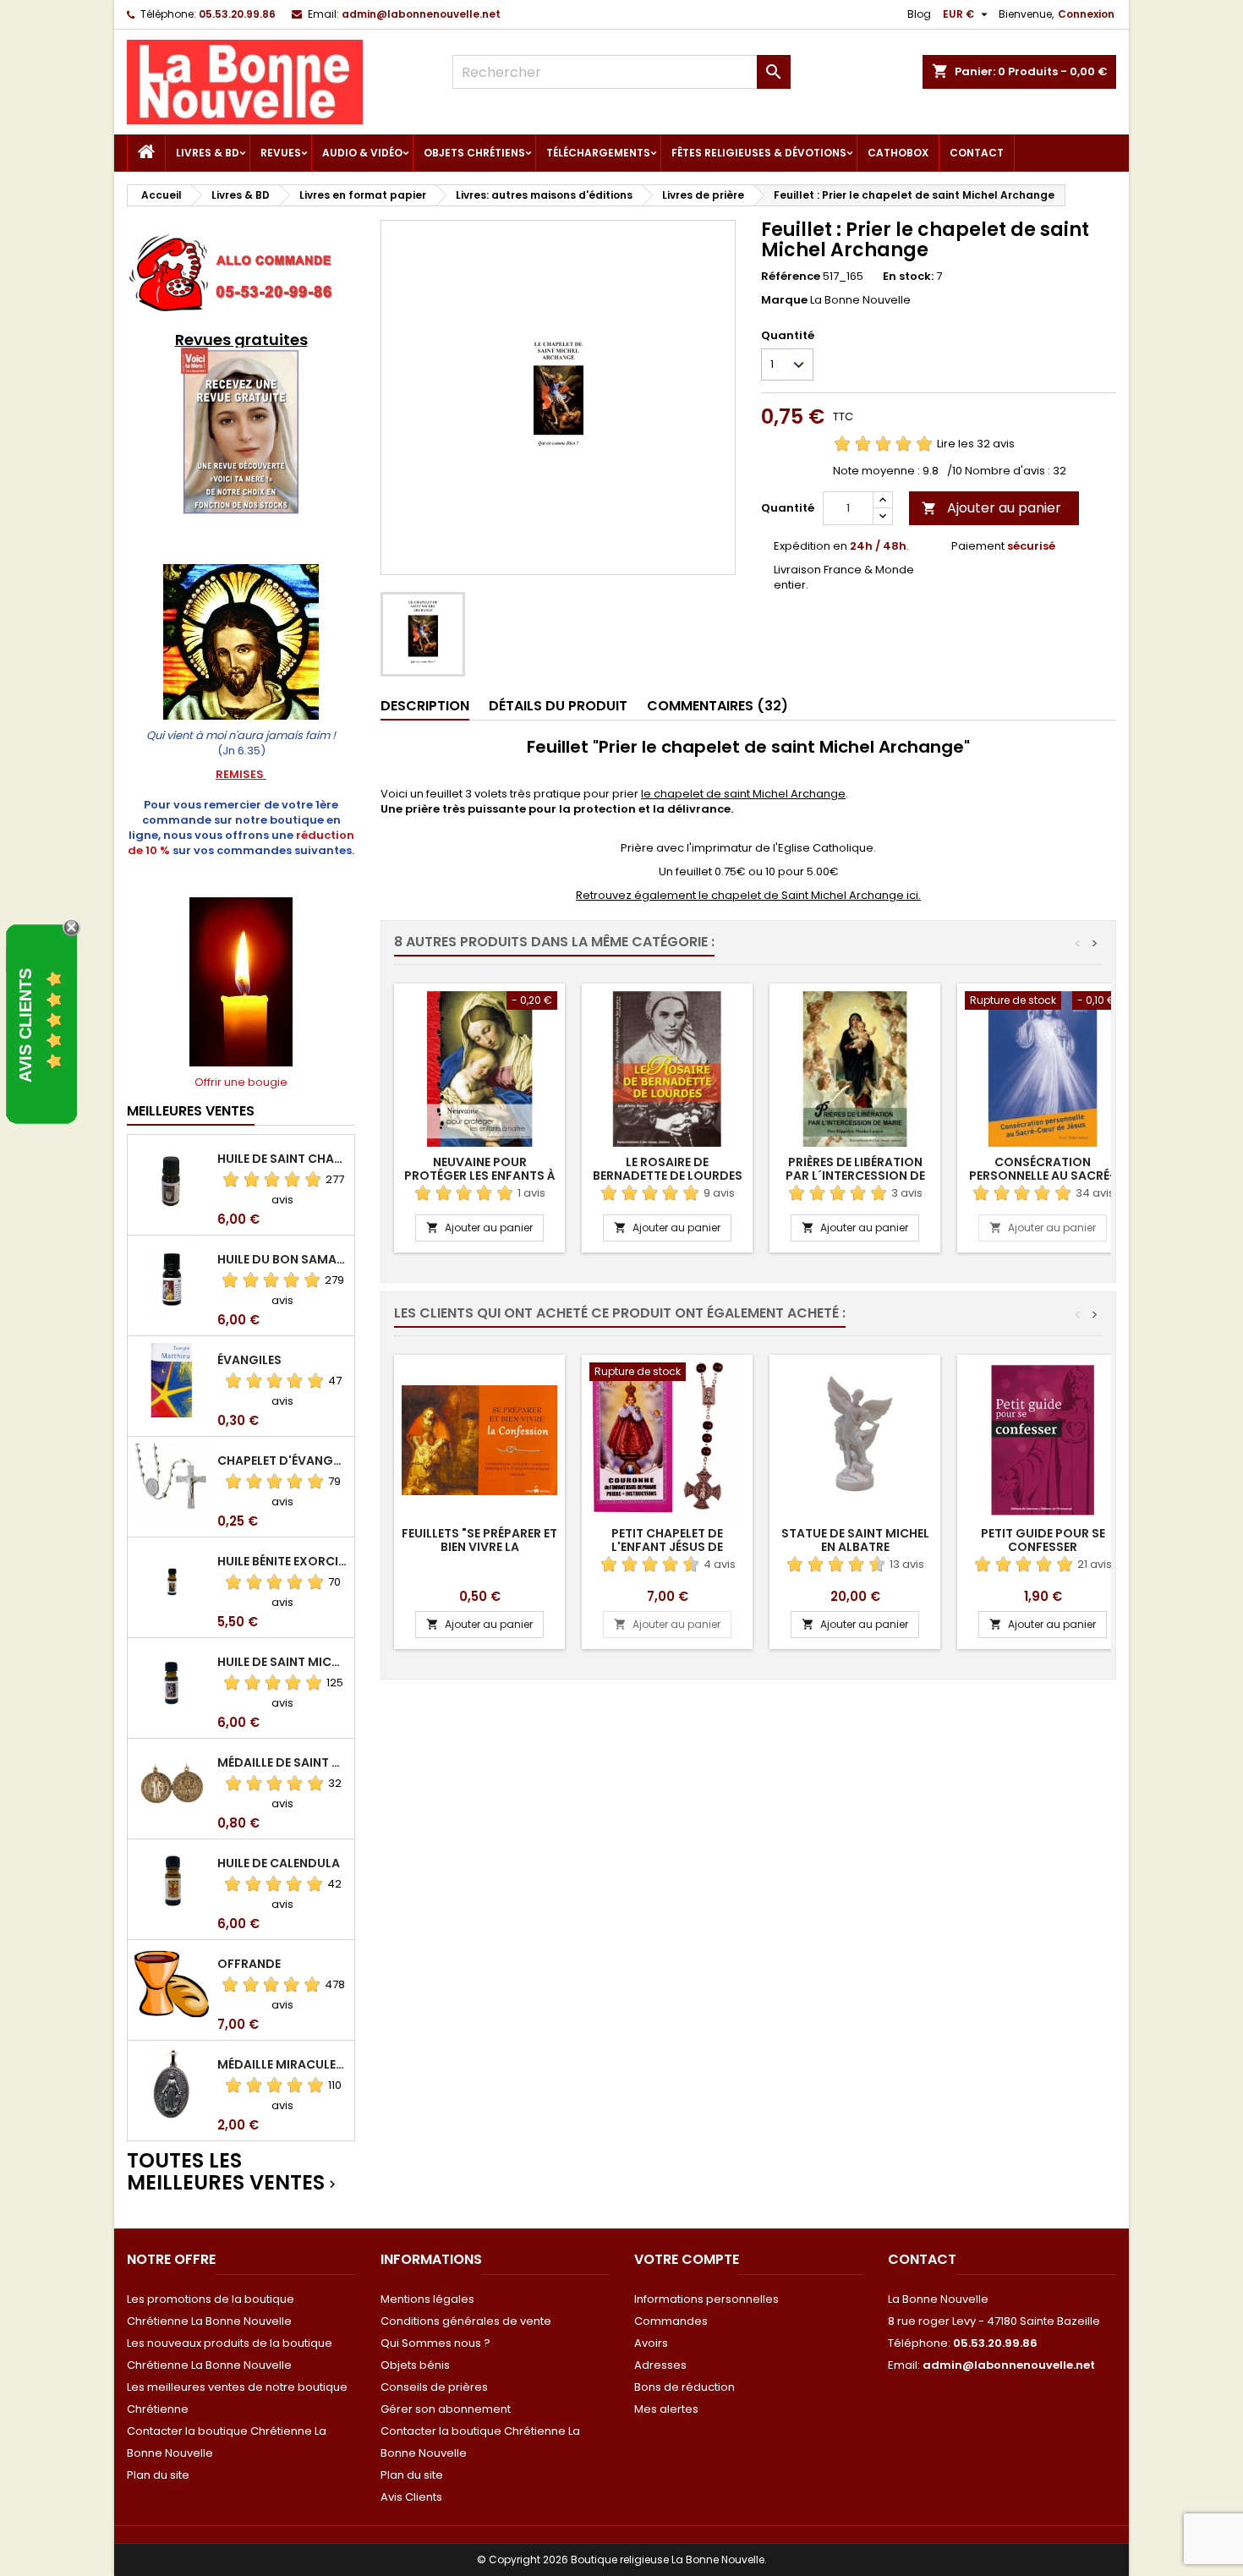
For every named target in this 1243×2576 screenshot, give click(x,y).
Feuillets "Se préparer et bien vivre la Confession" (479, 1547)
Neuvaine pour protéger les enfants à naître (480, 1176)
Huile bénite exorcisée (282, 1561)
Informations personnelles (706, 2299)
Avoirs (651, 2343)
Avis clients (25, 1025)
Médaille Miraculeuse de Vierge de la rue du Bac (282, 2064)
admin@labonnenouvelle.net (421, 14)
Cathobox (898, 153)
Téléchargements (598, 153)
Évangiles (249, 1360)
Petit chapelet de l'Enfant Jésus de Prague (667, 1547)
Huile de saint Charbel (282, 1159)
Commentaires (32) (717, 706)
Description (425, 706)
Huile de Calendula (279, 1863)
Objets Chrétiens (474, 153)
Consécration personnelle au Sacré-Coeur (1043, 1176)
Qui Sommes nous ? (435, 2343)
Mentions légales (427, 2299)
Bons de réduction (684, 2387)
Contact (977, 153)
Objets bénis (415, 2365)
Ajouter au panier (991, 508)
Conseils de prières (434, 2387)
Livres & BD (208, 153)
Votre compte (687, 2259)
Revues (281, 153)
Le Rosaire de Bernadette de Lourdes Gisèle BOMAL (668, 1176)
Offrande (249, 1964)
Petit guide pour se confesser (1043, 1540)
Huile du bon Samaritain (282, 1259)
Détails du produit (558, 706)
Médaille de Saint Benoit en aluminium (282, 1762)
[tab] (425, 707)
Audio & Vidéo (362, 153)
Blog (919, 14)
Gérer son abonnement (446, 2409)
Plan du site (158, 2475)
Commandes (671, 2321)
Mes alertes (666, 2409)
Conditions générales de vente (466, 2321)
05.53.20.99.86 (237, 14)
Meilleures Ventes (191, 1111)
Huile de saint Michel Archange (282, 1662)
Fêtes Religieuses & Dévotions (759, 153)
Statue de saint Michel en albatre (855, 1540)
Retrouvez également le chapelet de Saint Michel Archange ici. (748, 895)
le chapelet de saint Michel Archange (743, 794)
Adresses (660, 2365)
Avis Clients (411, 2497)
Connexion (1086, 14)
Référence (791, 277)
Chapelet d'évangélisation (282, 1461)
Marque (784, 300)
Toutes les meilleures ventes (233, 2172)
